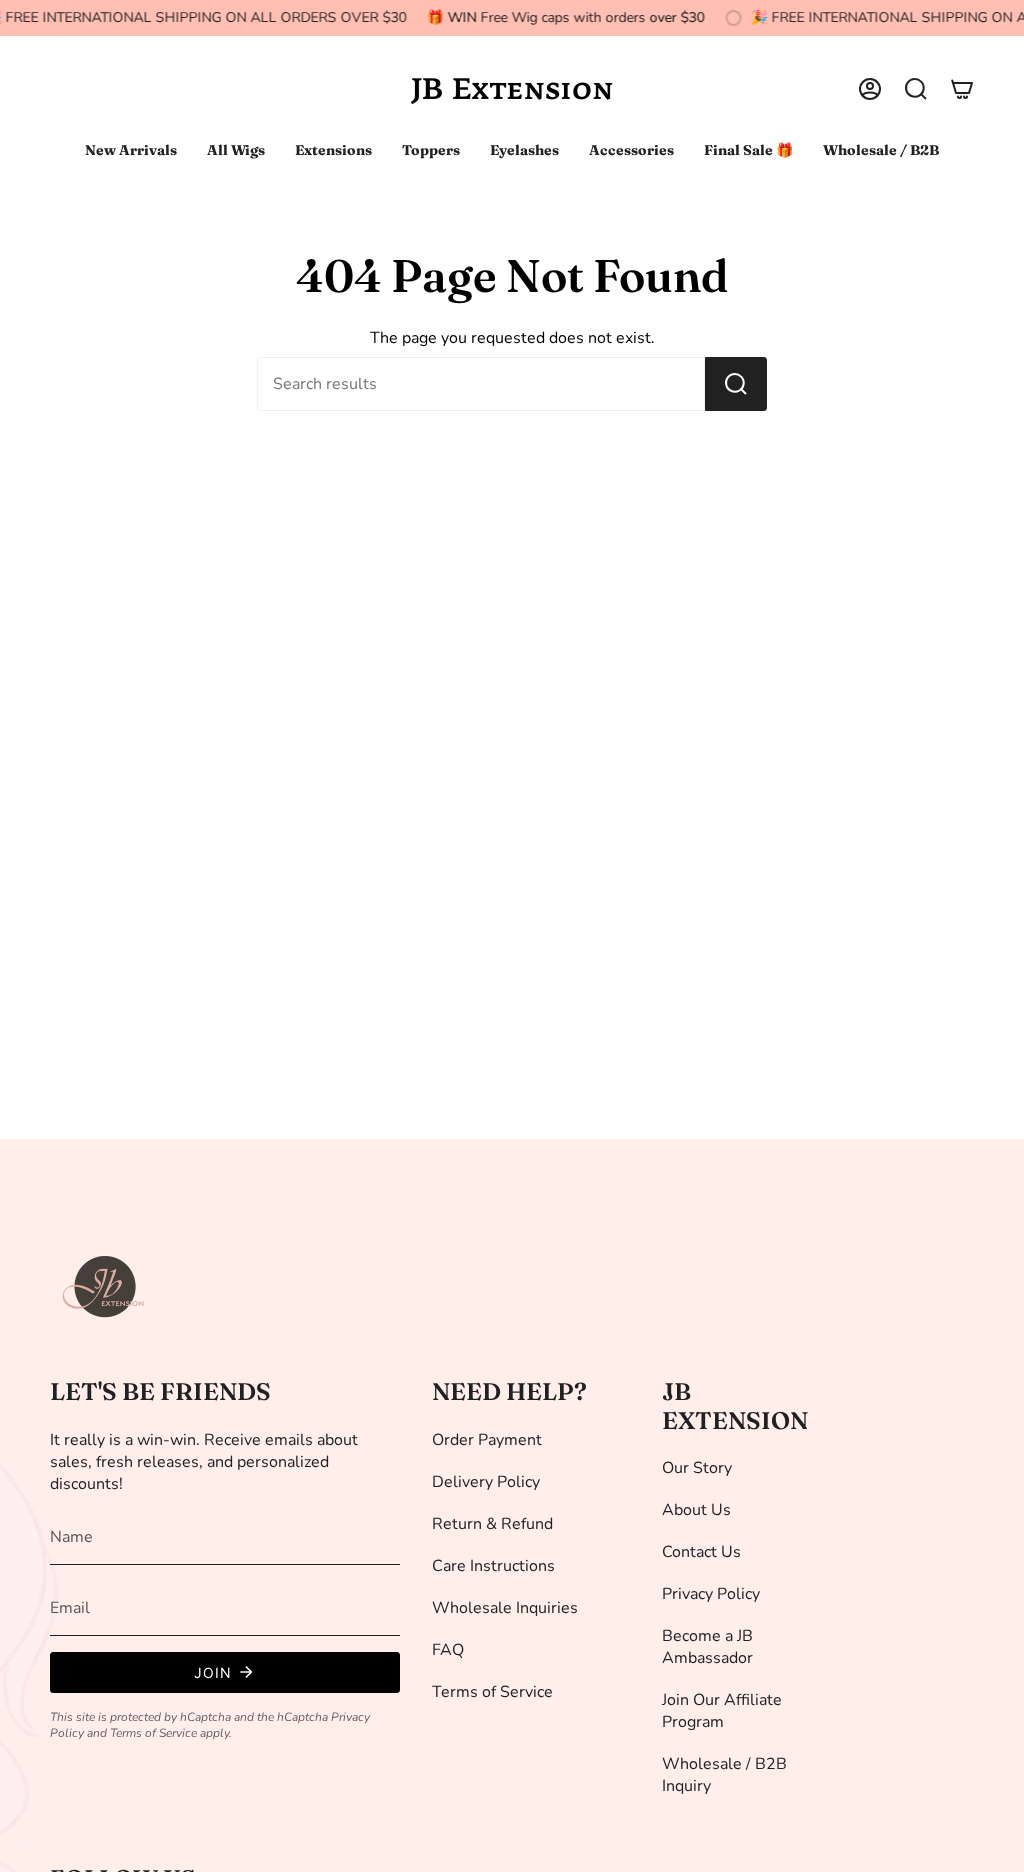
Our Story (697, 1468)
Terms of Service (153, 1733)
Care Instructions (493, 1566)
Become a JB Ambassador (707, 1647)
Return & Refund (492, 1524)
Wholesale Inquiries (505, 1608)
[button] (916, 89)
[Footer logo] (105, 1287)
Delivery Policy (486, 1482)
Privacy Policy (711, 1594)
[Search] (736, 384)
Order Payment (487, 1440)
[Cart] (962, 89)
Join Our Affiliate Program (722, 1711)
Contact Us (701, 1552)
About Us (696, 1510)
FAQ (448, 1650)
